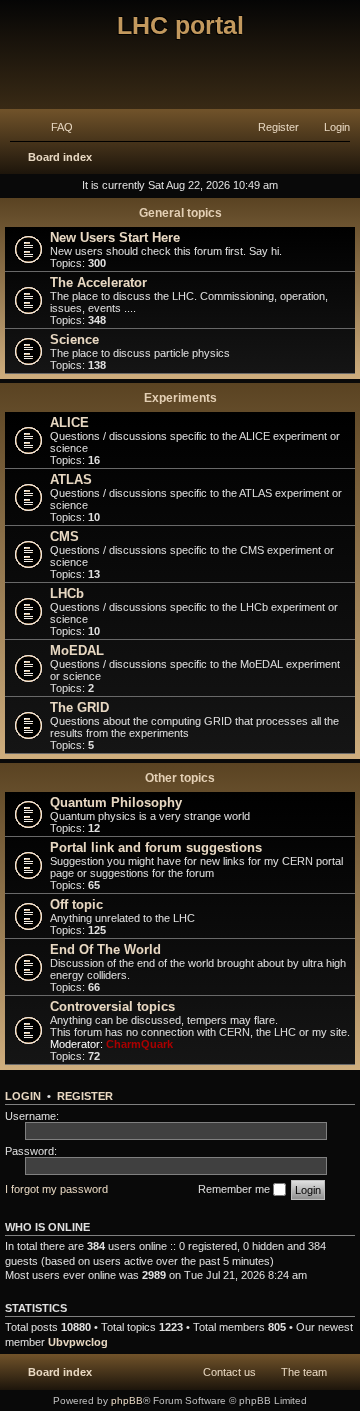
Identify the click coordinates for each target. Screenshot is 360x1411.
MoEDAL (77, 650)
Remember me (235, 1189)
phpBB (127, 1400)
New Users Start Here (115, 237)
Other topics (180, 778)
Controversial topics (112, 1006)
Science (74, 339)
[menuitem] (53, 127)
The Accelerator (98, 282)
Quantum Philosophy (116, 802)
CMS (64, 536)
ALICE (69, 422)
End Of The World (105, 949)
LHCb (67, 593)
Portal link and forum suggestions (156, 847)
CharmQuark (139, 1044)
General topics (180, 213)
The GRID (79, 707)
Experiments (180, 398)
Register (85, 1096)
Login (23, 1096)
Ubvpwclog (78, 1342)
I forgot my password (56, 1189)
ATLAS (71, 479)
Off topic (76, 904)
